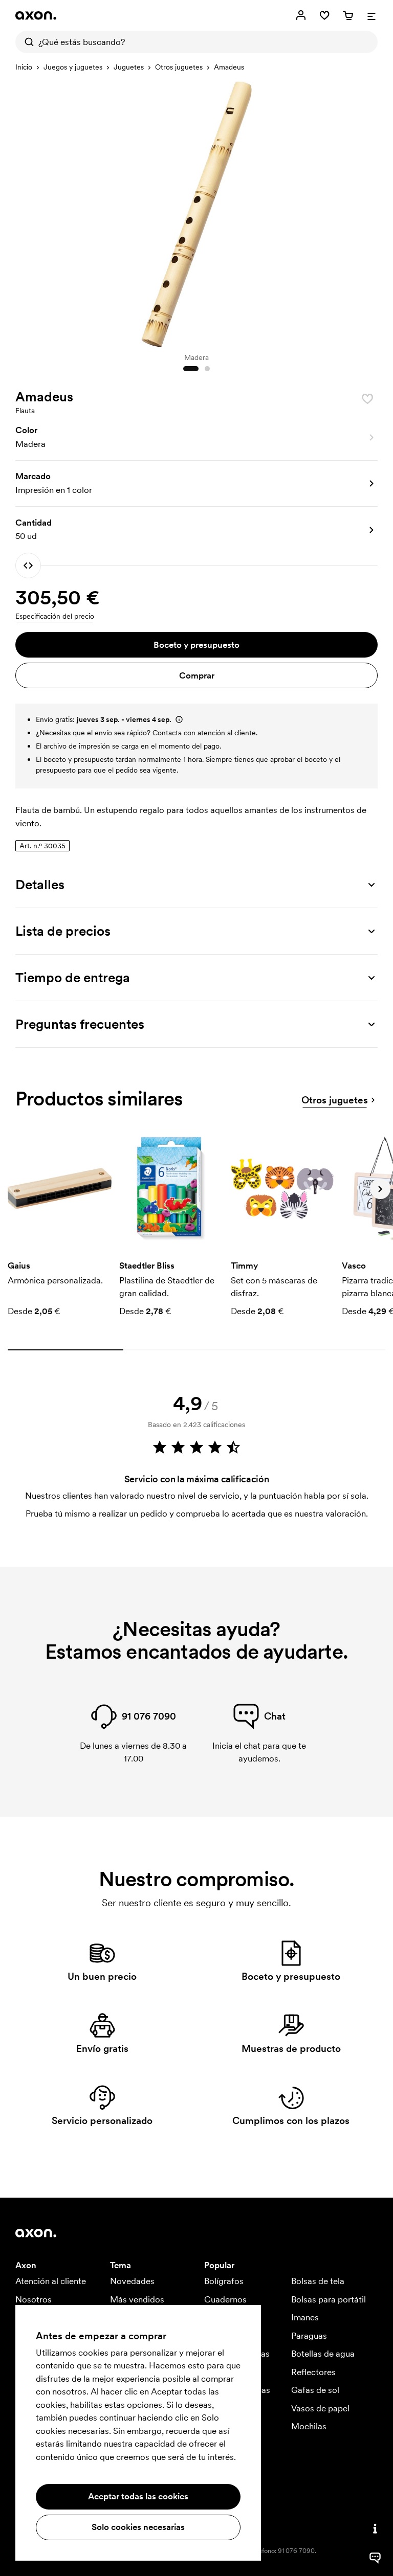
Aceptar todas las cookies (138, 2496)
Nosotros (34, 2299)
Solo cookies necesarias (138, 2527)
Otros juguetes (179, 67)
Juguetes (129, 67)
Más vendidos (137, 2299)
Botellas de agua (323, 2354)
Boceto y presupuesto (196, 645)
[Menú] (372, 15)
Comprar (197, 675)
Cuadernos (225, 2299)
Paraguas (309, 2336)
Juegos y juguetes (73, 67)
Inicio (24, 67)
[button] (196, 438)
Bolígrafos (224, 2281)
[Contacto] (375, 2528)
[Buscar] (27, 42)
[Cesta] (348, 15)
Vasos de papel (320, 2408)
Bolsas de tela (318, 2281)
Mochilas (309, 2426)
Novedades (132, 2281)
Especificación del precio (55, 616)
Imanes (305, 2317)
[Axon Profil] (36, 15)
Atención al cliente (51, 2281)
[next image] (367, 212)
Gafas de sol (315, 2390)
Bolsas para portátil (329, 2299)
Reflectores (313, 2372)
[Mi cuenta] (301, 15)
